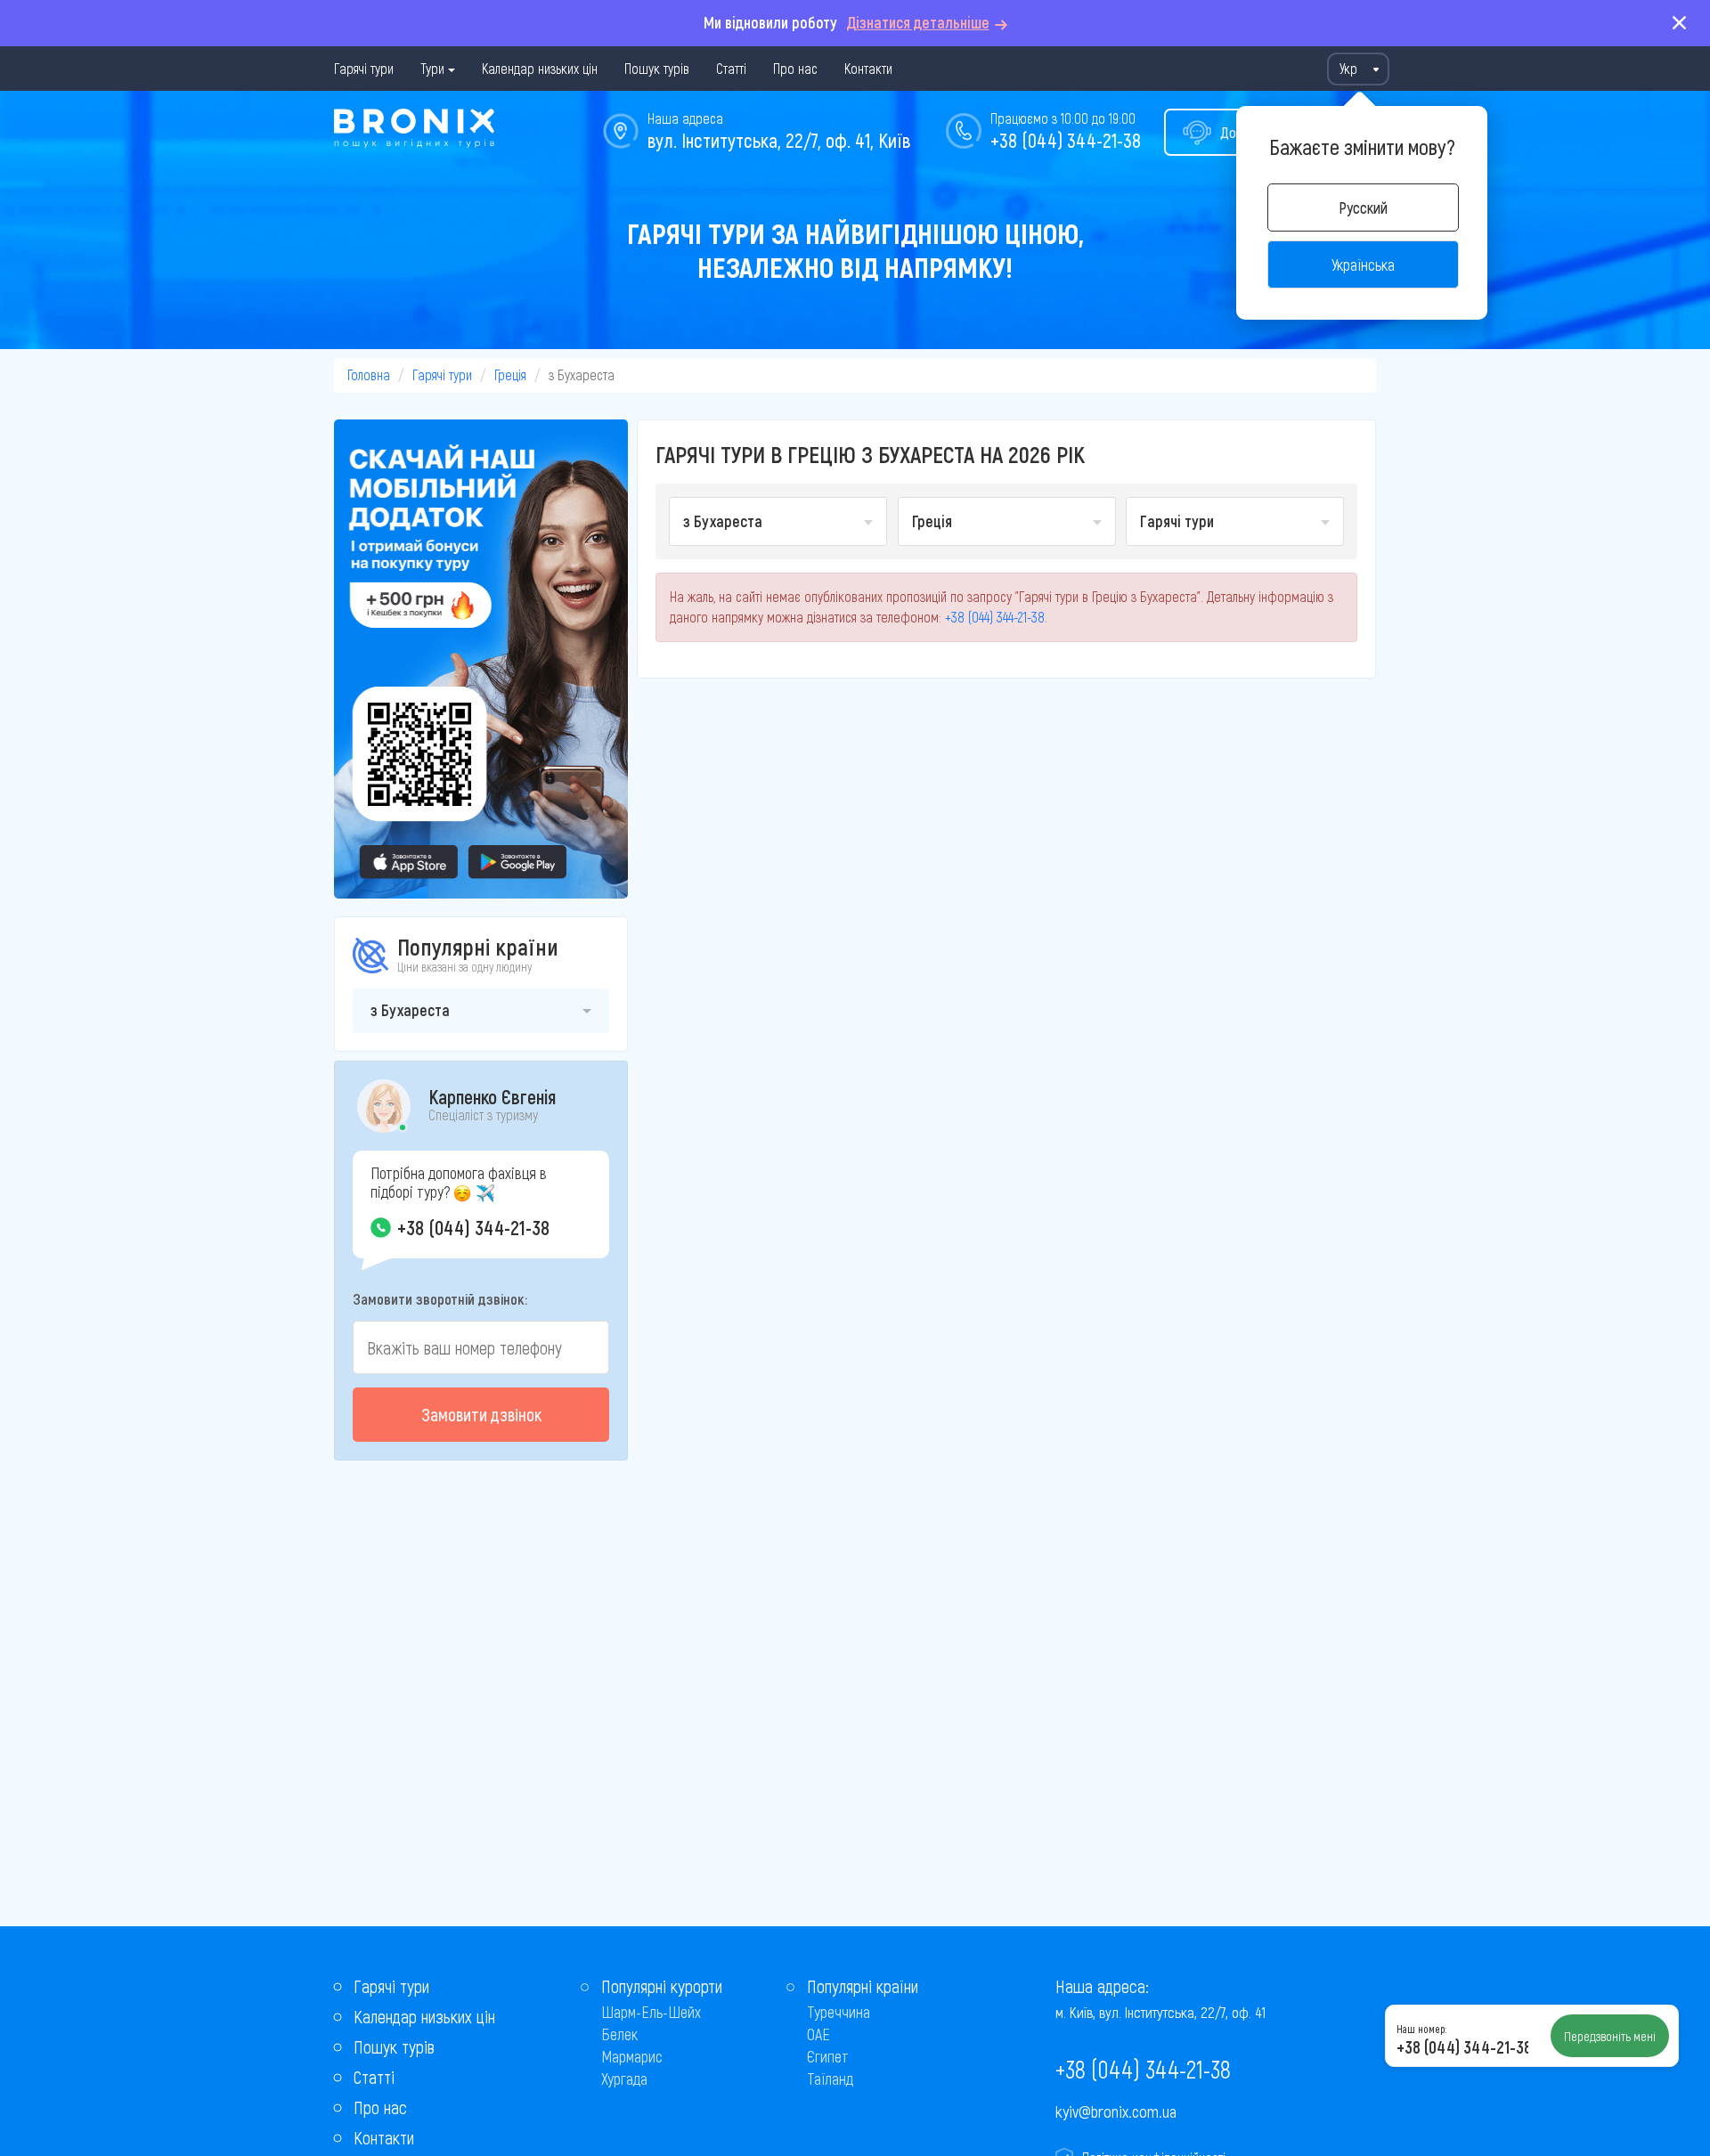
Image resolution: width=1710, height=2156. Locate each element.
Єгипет (828, 2056)
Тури (432, 68)
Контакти (868, 68)
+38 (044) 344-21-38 (1066, 140)
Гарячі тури (364, 68)
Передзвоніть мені (1610, 2036)
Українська (1363, 264)
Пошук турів (657, 68)
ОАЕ (818, 2034)
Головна (369, 374)
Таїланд (830, 2079)
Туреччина (839, 2012)
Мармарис (632, 2056)
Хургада (624, 2079)
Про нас (795, 68)
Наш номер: (1421, 2029)
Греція (510, 374)
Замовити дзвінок (481, 1414)
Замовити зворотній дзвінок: (440, 1298)
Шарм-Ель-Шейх (651, 2012)
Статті (731, 68)
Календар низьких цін (540, 68)
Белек (619, 2034)
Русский (1363, 207)
